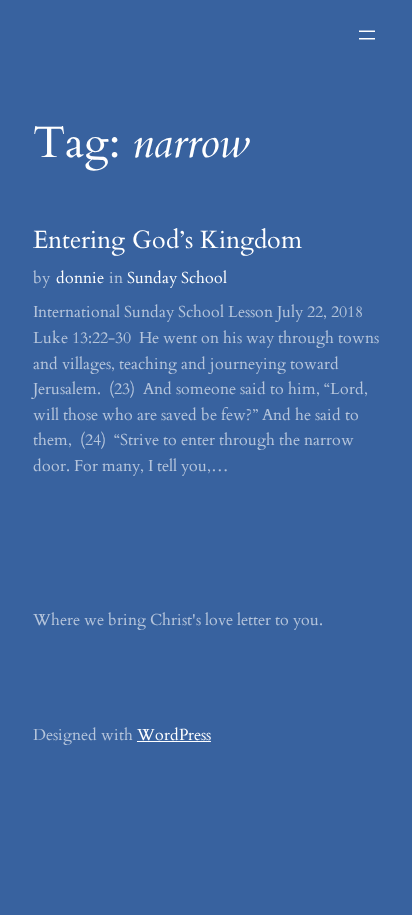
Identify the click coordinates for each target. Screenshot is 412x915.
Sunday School (177, 278)
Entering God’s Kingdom (167, 241)
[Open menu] (367, 35)
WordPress (174, 735)
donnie (80, 278)
